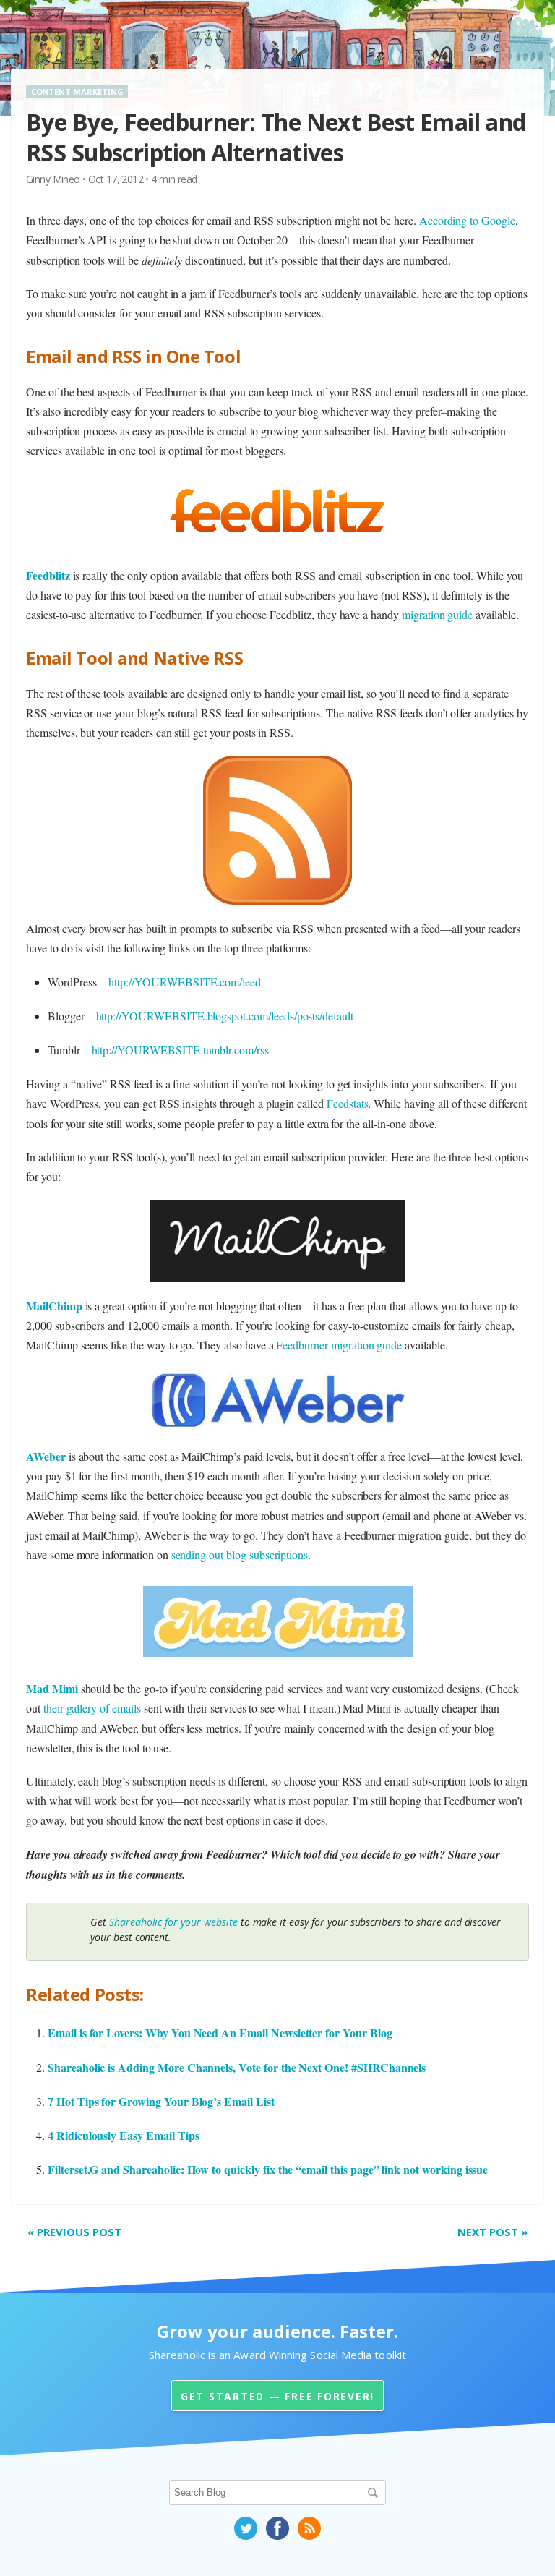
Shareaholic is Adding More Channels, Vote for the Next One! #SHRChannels (237, 2067)
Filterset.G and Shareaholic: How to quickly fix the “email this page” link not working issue (268, 2169)
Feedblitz (48, 575)
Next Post (492, 2232)
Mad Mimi (52, 1688)
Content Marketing (77, 91)
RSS (309, 2528)
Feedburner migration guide (339, 1345)
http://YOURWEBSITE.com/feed (185, 982)
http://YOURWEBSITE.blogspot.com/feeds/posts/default (225, 1016)
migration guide (437, 614)
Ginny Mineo (53, 179)
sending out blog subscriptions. (241, 1554)
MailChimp (54, 1306)
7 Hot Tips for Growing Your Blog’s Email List (161, 2101)
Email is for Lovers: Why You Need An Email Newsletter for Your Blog (220, 2033)
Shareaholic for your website (173, 1922)
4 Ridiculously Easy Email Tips (123, 2135)
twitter (246, 2528)
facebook (277, 2528)
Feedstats (348, 1103)
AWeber (46, 1456)
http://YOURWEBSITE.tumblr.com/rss (180, 1050)
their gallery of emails (92, 1708)
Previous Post (74, 2232)
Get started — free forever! (277, 2396)
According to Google (467, 220)
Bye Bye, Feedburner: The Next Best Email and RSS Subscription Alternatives (276, 137)
